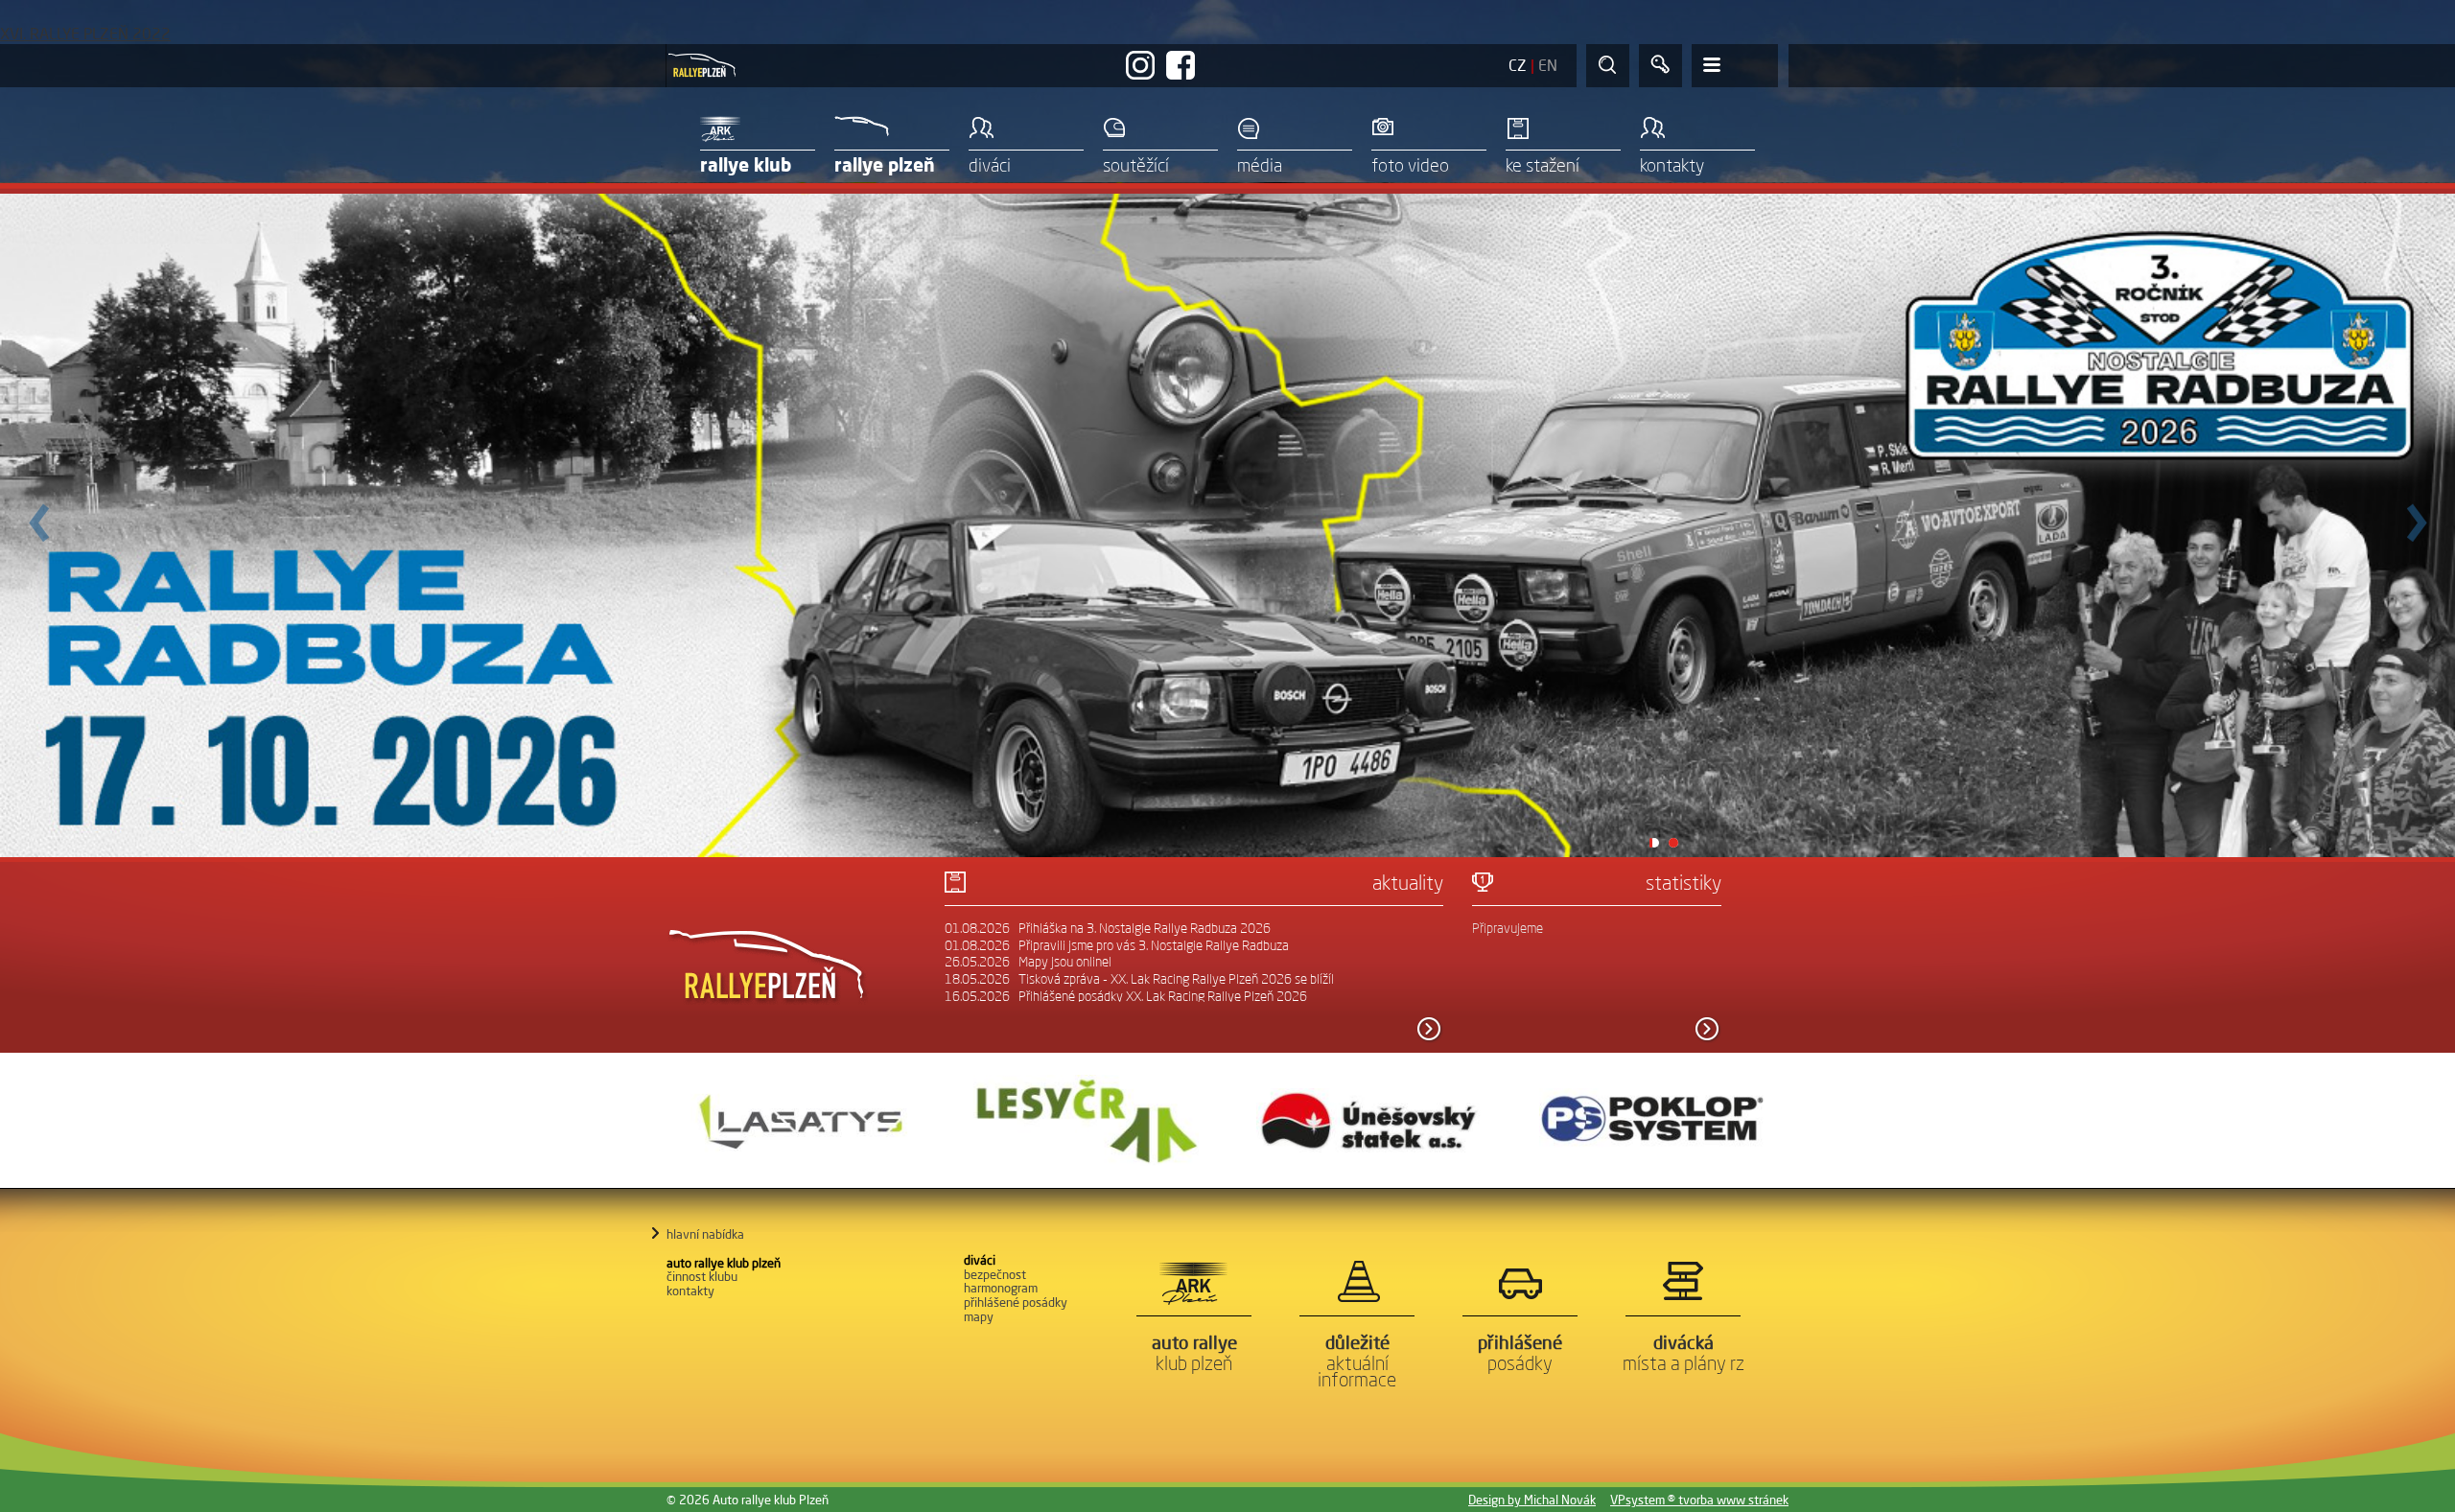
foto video (1410, 165)
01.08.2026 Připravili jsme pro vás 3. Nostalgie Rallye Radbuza (1117, 945)
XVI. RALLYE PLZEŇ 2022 (85, 34)
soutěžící (1136, 165)
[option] (803, 1121)
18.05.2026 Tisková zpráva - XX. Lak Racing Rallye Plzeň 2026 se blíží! (1139, 979)
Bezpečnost (995, 1274)
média (1260, 165)
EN (1548, 65)
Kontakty (690, 1291)
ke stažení (1543, 165)
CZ (1518, 65)
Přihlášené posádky (1016, 1302)
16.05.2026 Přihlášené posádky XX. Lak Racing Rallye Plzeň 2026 (1126, 996)
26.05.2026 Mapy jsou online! (1028, 962)
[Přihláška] (1660, 66)
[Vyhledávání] (1608, 66)
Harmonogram (1001, 1288)
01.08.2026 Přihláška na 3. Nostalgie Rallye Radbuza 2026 (1108, 928)
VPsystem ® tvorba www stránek (1699, 1500)
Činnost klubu (702, 1276)
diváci (990, 165)
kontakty (1672, 165)
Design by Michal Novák (1532, 1500)
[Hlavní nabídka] (1735, 66)
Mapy (979, 1316)
